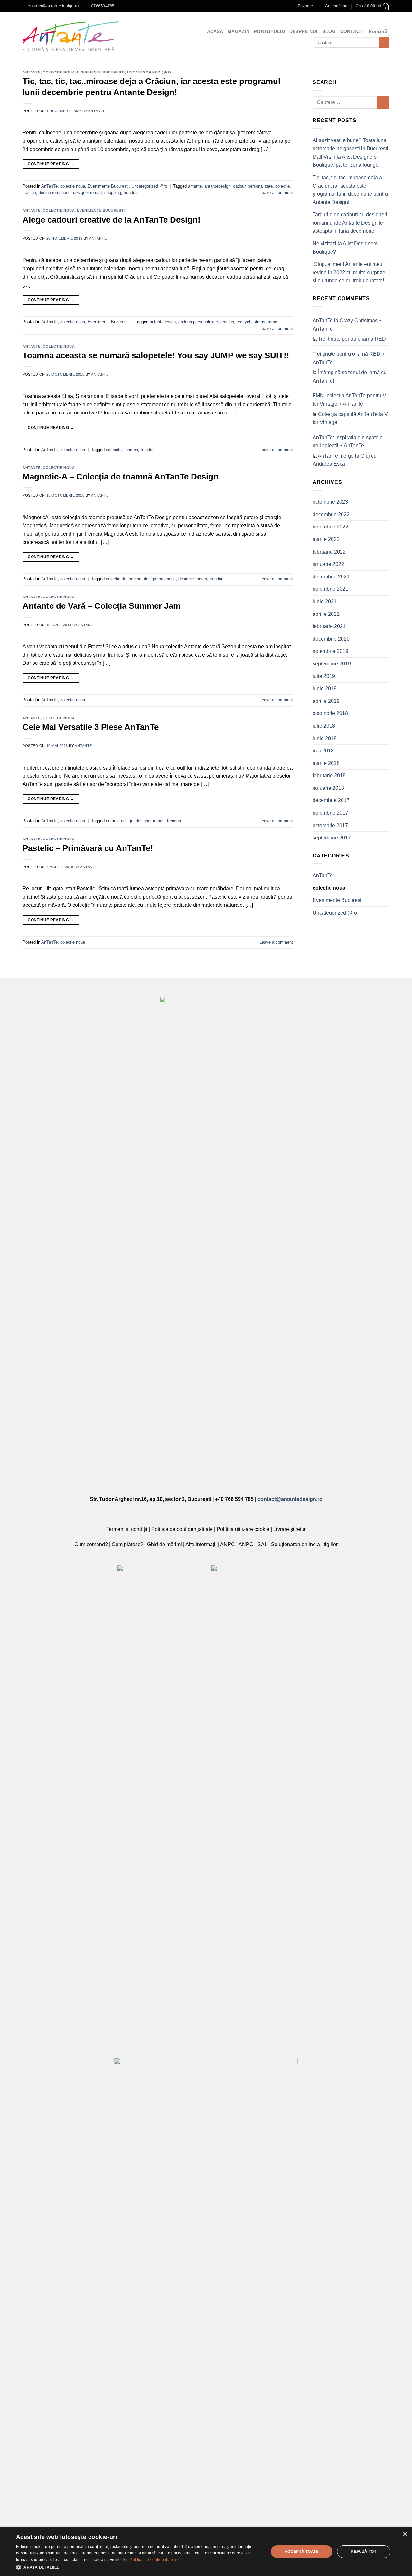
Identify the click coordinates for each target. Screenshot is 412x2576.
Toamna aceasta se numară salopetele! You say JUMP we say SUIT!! (156, 355)
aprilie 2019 (326, 701)
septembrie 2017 (332, 838)
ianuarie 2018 (328, 788)
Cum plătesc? (127, 1544)
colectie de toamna (124, 579)
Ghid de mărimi (164, 1544)
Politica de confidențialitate (182, 1529)
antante (97, 111)
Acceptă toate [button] (302, 2552)
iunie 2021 (325, 601)
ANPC (228, 1544)
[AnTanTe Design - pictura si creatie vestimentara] (71, 37)
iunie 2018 (325, 738)
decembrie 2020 (331, 639)
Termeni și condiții (127, 1529)
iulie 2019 (324, 676)
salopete (114, 450)
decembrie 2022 (331, 514)
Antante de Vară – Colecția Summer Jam (102, 606)
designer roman (87, 193)
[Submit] (384, 43)
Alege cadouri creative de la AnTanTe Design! (112, 220)
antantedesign (217, 186)
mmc (272, 322)
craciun (29, 193)
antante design (120, 821)
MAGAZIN (239, 31)
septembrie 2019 (332, 664)
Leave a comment (276, 193)
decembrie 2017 (331, 800)
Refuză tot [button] (364, 2552)
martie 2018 (326, 763)
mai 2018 (323, 751)
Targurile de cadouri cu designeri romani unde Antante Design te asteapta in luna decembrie (350, 223)
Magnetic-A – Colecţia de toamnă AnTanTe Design (121, 477)
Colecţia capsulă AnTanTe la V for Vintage (350, 418)
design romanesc (55, 193)
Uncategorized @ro (149, 72)
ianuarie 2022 (328, 564)
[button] (139, 2567)
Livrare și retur (290, 1529)
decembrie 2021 (331, 577)
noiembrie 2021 (330, 589)
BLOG (329, 31)
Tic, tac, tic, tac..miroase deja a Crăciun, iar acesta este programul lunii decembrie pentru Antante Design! (350, 190)
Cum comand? (91, 1544)
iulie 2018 (324, 726)
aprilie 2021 (326, 614)
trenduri (131, 193)
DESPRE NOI (304, 31)
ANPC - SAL (253, 1544)
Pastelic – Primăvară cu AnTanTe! (88, 848)
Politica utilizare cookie (243, 1529)
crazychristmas (251, 322)
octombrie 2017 (330, 825)
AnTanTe (32, 72)
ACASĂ (215, 31)
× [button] (405, 2534)
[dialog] (206, 2552)
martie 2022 (326, 539)
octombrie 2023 (330, 502)
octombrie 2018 (330, 713)
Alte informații (201, 1544)
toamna (131, 450)
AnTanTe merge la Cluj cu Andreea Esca (345, 460)
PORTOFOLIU (269, 31)
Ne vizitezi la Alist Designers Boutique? (345, 248)
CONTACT (351, 31)
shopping (113, 193)
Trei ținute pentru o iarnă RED (352, 339)
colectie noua (59, 72)
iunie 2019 (325, 688)
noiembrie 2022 (330, 527)
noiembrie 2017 (330, 813)
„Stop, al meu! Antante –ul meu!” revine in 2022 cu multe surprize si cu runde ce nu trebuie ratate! (349, 272)
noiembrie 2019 (330, 651)
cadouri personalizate (253, 186)
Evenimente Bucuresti (101, 72)
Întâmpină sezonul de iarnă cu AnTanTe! (350, 377)
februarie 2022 (329, 552)
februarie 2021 (329, 626)
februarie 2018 (329, 775)
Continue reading (51, 164)
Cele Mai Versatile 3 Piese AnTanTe (91, 727)
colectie (282, 186)
